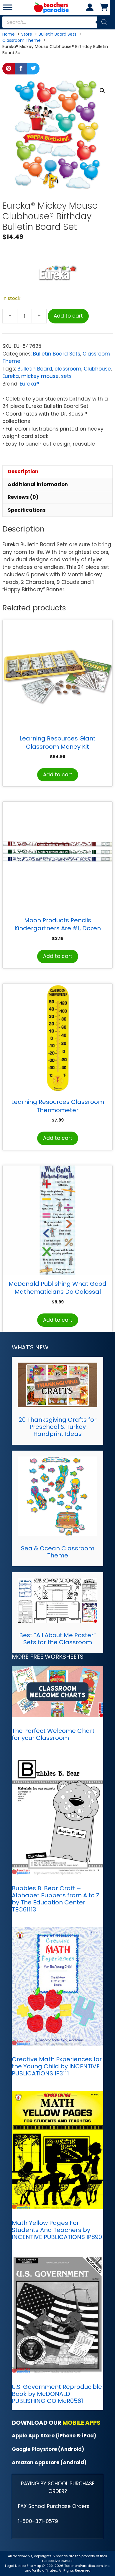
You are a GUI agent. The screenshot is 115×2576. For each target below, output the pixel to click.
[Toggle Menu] (8, 7)
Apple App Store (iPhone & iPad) (54, 2436)
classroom (68, 369)
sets (66, 376)
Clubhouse (97, 369)
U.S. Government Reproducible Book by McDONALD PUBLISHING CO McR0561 (57, 2394)
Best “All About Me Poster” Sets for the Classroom (57, 1639)
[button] (102, 91)
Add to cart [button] (58, 775)
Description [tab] (23, 471)
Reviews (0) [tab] (23, 497)
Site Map (34, 2566)
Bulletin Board (35, 369)
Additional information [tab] (38, 484)
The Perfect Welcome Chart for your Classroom (53, 1734)
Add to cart (68, 316)
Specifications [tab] (27, 510)
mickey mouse (40, 376)
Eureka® (29, 384)
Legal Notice (15, 2566)
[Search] (104, 22)
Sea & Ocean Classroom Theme (58, 1552)
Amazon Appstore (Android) (49, 2462)
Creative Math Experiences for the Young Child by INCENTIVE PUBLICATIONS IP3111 (57, 2066)
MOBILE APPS (82, 2423)
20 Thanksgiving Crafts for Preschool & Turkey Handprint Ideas (57, 1427)
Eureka (11, 376)
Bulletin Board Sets (57, 354)
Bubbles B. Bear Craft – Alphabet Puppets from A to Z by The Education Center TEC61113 (56, 1899)
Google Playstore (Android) (48, 2449)
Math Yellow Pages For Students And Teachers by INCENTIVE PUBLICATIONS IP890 (57, 2230)
